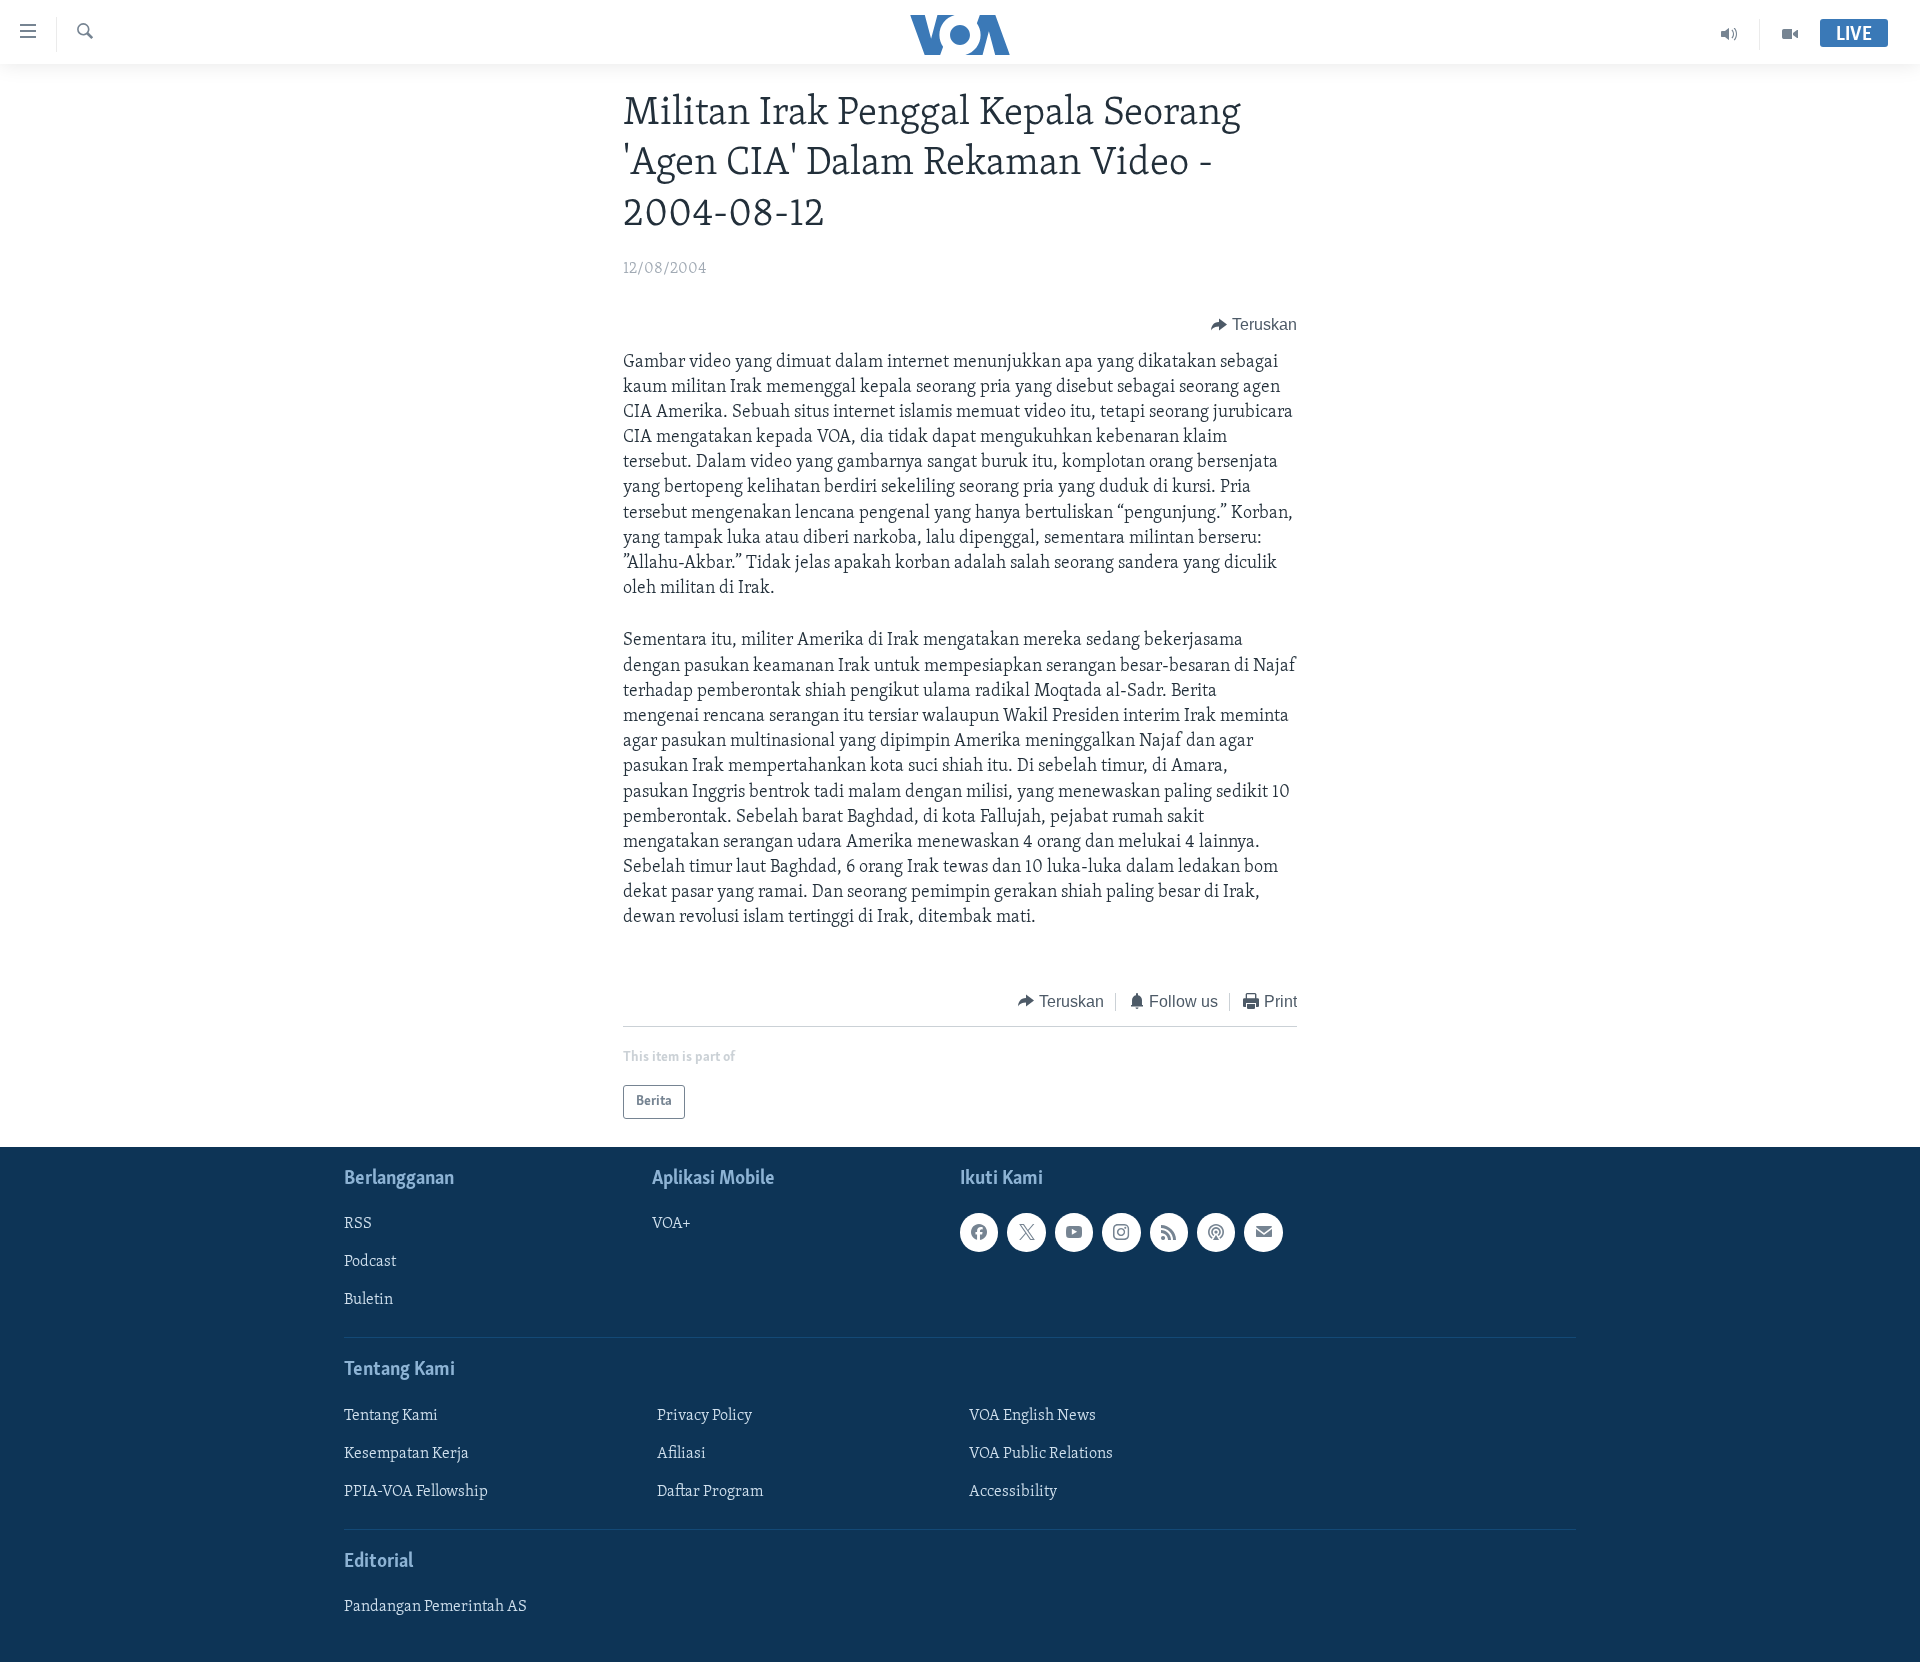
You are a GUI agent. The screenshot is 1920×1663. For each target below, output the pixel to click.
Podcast (370, 1263)
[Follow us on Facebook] (979, 1232)
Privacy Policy (704, 1416)
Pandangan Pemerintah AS (435, 1607)
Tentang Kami (391, 1416)
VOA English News (1032, 1416)
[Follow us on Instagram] (1121, 1232)
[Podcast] (1216, 1232)
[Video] (1790, 34)
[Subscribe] (1263, 1232)
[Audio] (1729, 34)
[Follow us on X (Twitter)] (1026, 1232)
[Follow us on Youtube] (1074, 1232)
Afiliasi (681, 1454)
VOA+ (671, 1224)
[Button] (1254, 326)
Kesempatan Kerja (406, 1454)
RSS (358, 1224)
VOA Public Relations (1041, 1454)
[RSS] (1169, 1232)
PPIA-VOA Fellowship (416, 1492)
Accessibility (1013, 1492)
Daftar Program (710, 1492)
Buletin (368, 1301)
